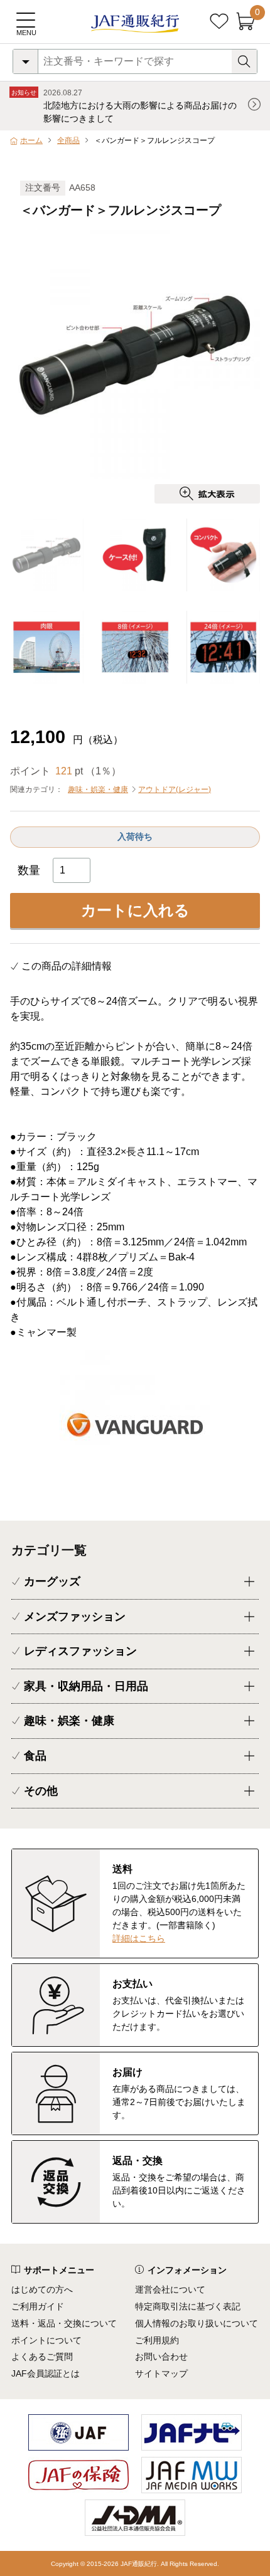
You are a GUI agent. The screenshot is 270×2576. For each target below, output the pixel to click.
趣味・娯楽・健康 (98, 789)
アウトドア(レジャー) (175, 789)
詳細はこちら (139, 1938)
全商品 (68, 140)
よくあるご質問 (42, 2357)
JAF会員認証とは (46, 2373)
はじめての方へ (42, 2289)
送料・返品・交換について (64, 2323)
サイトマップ (161, 2373)
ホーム (31, 140)
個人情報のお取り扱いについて (197, 2323)
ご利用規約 (157, 2340)
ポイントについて (46, 2340)
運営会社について (170, 2289)
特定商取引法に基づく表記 (188, 2306)
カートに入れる (135, 910)
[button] (251, 361)
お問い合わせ (161, 2357)
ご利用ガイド (38, 2306)
